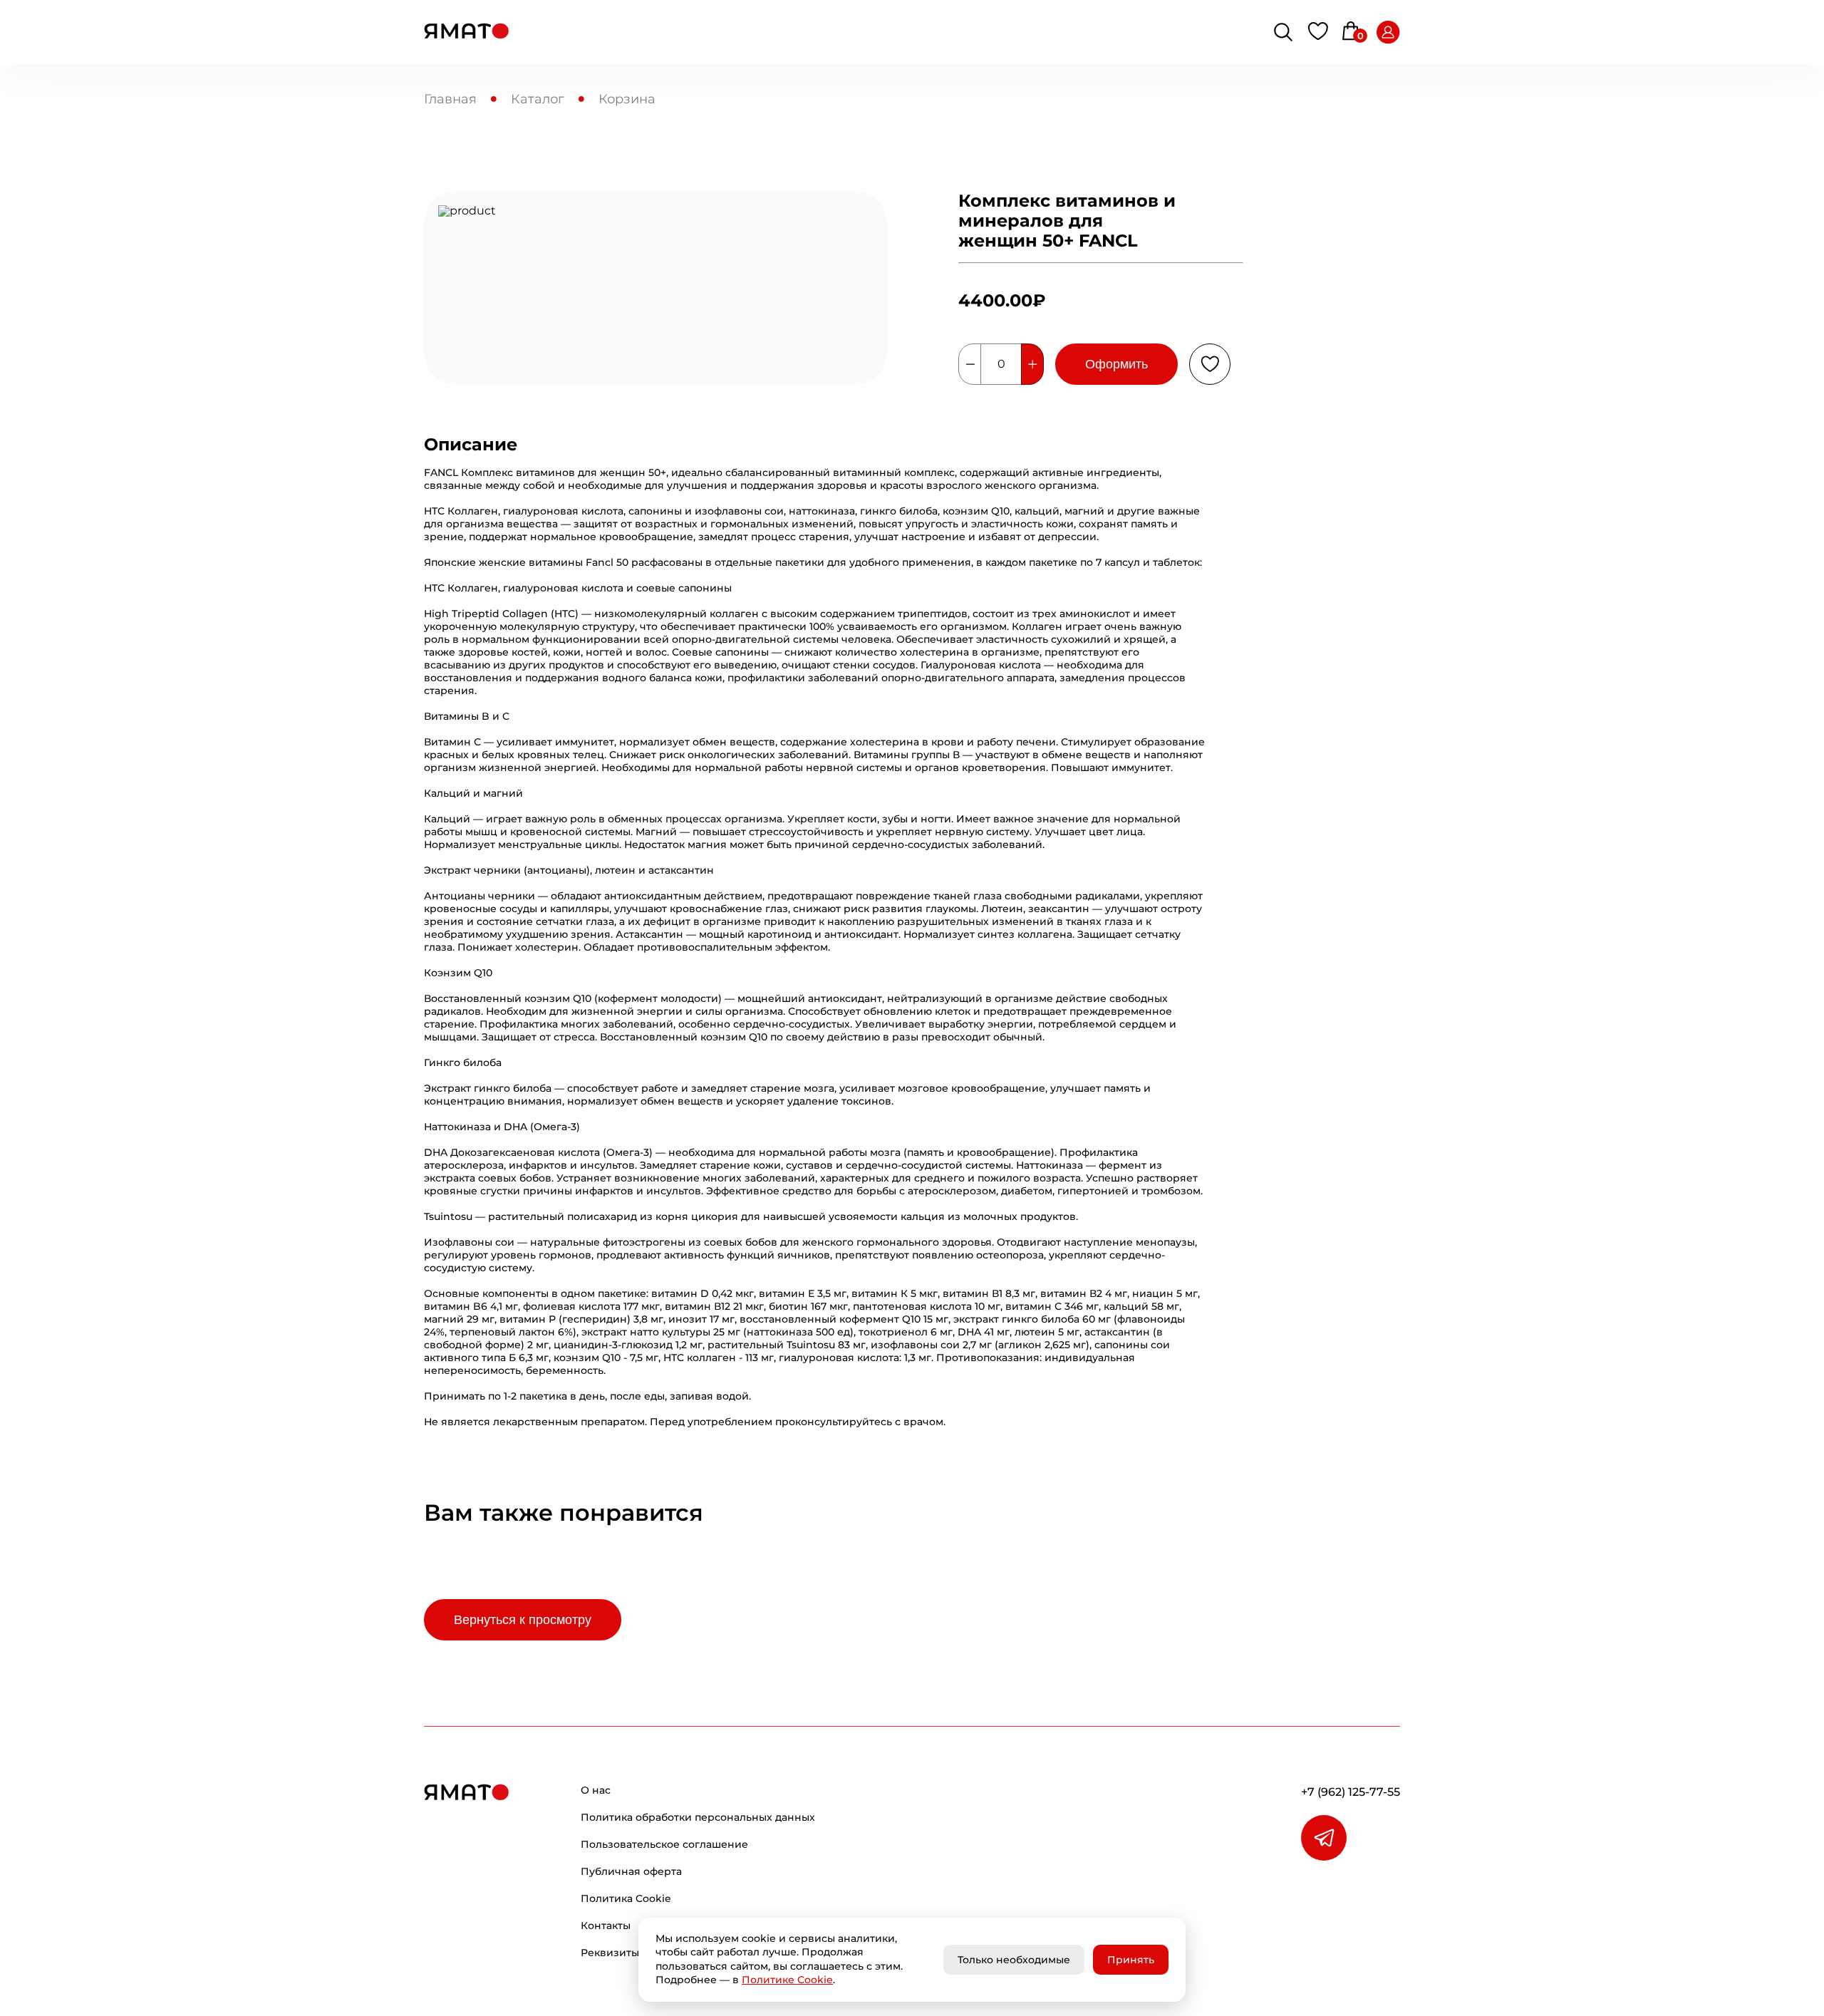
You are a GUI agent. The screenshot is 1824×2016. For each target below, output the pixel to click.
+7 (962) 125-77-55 (1351, 1792)
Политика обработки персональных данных (698, 1817)
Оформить (1116, 364)
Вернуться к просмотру (523, 1620)
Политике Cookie (787, 1980)
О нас (596, 1790)
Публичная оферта (631, 1871)
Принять (1131, 1960)
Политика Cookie (626, 1898)
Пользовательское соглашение (664, 1844)
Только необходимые (1014, 1960)
